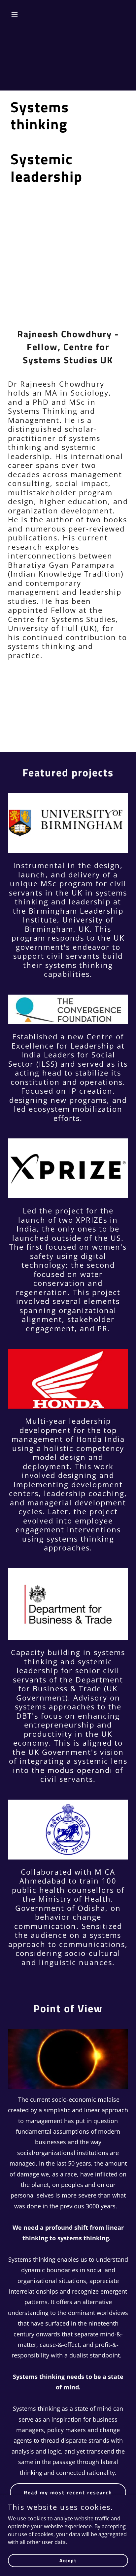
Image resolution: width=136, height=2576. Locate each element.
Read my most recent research (68, 2492)
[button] (22, 14)
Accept (68, 2560)
